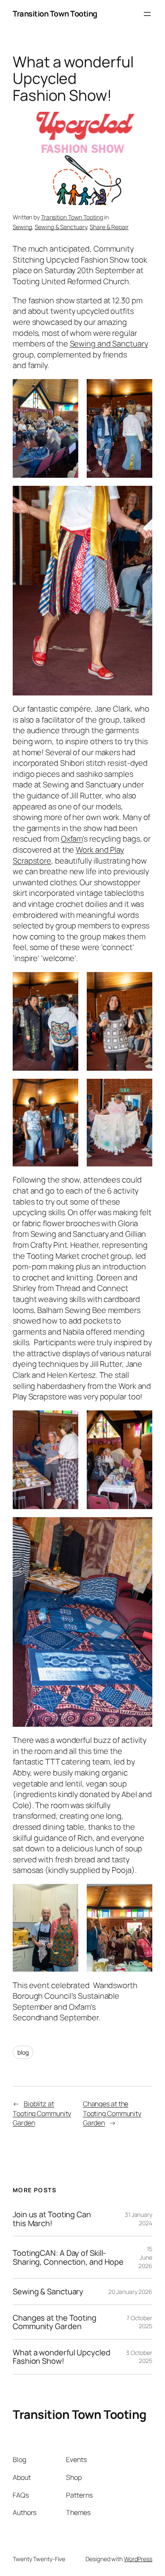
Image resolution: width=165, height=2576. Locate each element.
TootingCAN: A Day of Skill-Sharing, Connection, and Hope (68, 2257)
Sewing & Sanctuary (61, 227)
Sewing (22, 227)
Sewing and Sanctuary (109, 343)
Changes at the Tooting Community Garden (112, 2113)
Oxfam (72, 839)
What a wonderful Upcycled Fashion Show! (62, 2357)
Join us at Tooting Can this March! (52, 2219)
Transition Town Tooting (55, 14)
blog (23, 2052)
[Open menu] (147, 14)
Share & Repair (109, 227)
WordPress (138, 2559)
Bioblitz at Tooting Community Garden (42, 2113)
